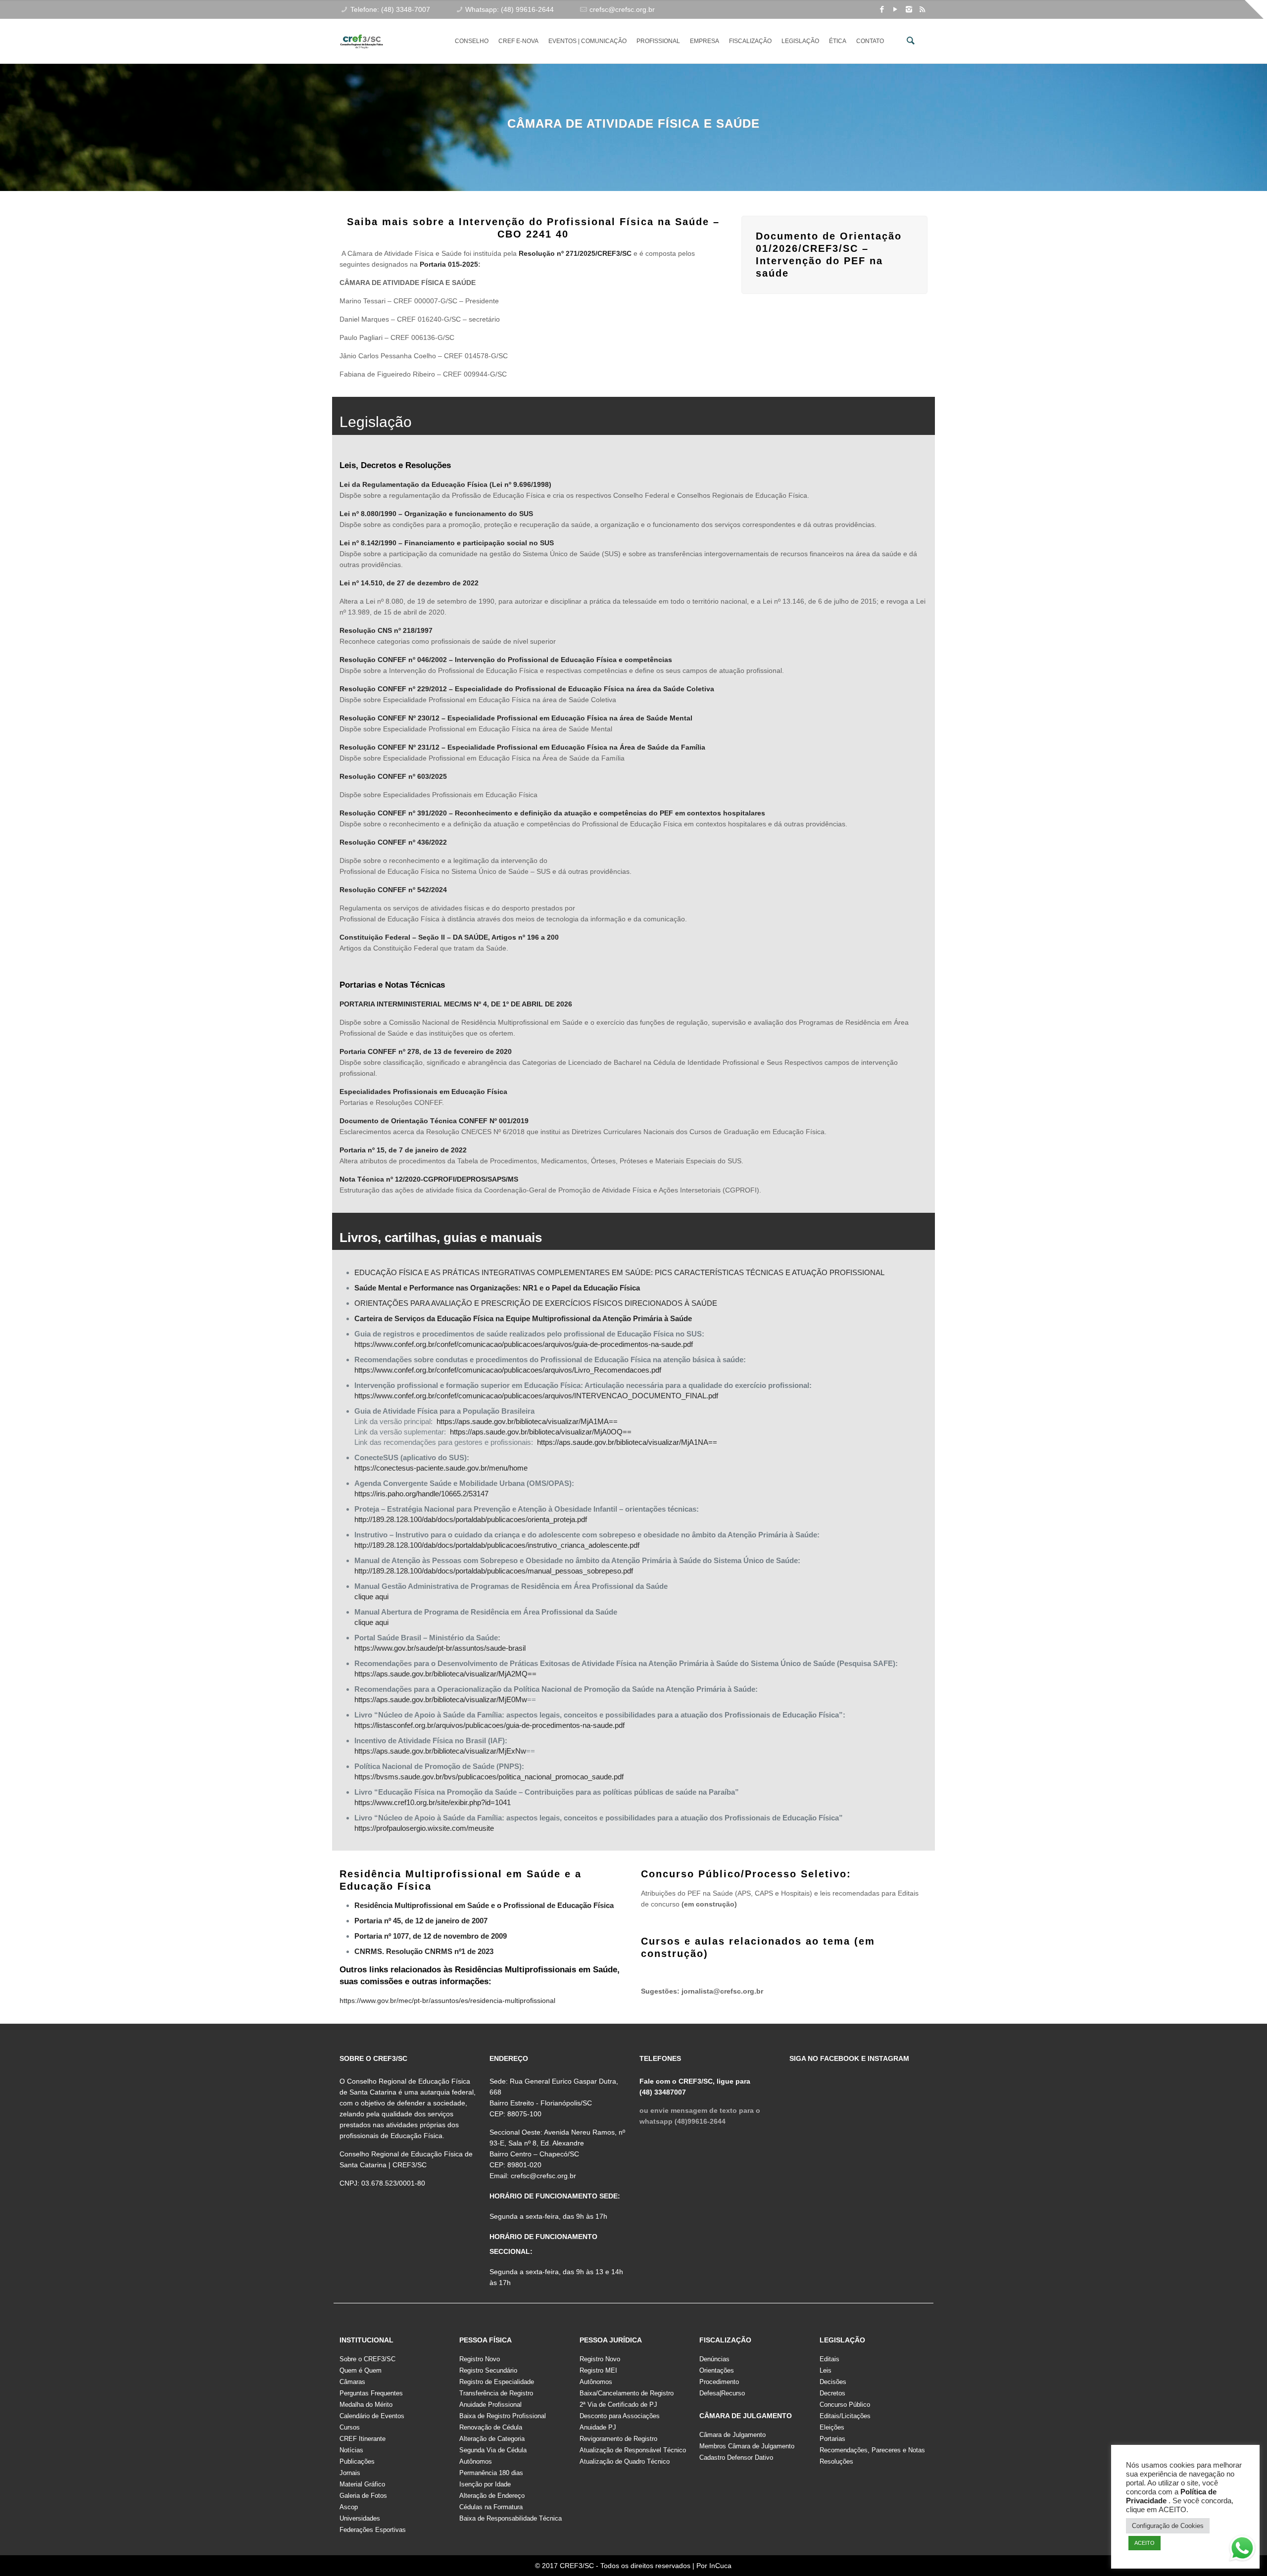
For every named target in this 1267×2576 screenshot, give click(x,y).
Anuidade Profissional (490, 2405)
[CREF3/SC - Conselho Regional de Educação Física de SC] (362, 34)
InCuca (720, 2566)
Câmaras (352, 2382)
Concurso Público (845, 2405)
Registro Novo (480, 2359)
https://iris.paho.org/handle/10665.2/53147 (421, 1494)
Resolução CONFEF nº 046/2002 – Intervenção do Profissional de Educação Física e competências (506, 660)
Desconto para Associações (620, 2416)
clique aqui (371, 1597)
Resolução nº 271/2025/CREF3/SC (575, 253)
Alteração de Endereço (492, 2496)
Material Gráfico (362, 2484)
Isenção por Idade (485, 2484)
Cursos (350, 2427)
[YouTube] (896, 9)
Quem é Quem (361, 2370)
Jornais (350, 2473)
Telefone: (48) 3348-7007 (390, 9)
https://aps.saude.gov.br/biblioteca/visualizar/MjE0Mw (441, 1699)
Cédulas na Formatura (491, 2507)
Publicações (357, 2461)
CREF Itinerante (363, 2439)
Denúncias (714, 2359)
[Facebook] (882, 9)
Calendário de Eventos (372, 2416)
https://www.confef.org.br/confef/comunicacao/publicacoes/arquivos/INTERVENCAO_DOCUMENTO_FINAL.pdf (537, 1396)
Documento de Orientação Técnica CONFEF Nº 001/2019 (434, 1121)
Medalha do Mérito (366, 2405)
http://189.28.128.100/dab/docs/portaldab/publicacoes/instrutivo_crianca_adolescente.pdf (497, 1545)
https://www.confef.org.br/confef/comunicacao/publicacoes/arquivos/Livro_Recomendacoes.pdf (508, 1370)
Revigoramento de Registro (618, 2439)
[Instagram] (909, 9)
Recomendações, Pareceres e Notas (872, 2450)
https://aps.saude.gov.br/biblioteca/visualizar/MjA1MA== (527, 1421)
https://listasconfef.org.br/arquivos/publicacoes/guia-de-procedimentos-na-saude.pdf (489, 1725)
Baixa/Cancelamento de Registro (627, 2393)
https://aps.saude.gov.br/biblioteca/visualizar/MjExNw (440, 1751)
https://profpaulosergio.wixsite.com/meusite (424, 1828)
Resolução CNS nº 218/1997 (386, 630)
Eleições (832, 2427)
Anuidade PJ (598, 2427)
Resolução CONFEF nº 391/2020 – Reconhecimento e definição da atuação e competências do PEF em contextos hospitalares (552, 813)
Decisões (833, 2382)
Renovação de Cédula (491, 2427)
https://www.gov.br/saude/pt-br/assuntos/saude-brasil (440, 1648)
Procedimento (719, 2382)
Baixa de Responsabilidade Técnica (511, 2518)
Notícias (351, 2450)
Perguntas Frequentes (371, 2393)
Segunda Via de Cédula (493, 2450)
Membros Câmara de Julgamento (747, 2446)
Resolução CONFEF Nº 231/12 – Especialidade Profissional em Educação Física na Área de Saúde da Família (522, 747)
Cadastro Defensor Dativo (736, 2457)
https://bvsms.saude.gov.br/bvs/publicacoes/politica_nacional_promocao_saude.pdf (489, 1777)
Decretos (832, 2393)
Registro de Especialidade (497, 2382)
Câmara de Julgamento (732, 2435)
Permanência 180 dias (491, 2473)
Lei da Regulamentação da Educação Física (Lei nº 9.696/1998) (445, 484)
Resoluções (836, 2461)
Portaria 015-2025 (449, 264)
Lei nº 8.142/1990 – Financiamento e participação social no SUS (447, 543)
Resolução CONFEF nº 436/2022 (393, 842)
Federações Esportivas (373, 2530)
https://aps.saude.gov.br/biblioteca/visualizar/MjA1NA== (627, 1442)
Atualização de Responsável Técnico (633, 2450)
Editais (829, 2359)
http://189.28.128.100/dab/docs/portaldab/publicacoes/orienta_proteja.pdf (471, 1519)
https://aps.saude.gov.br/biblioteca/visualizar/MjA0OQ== (541, 1432)
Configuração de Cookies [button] (1168, 2526)
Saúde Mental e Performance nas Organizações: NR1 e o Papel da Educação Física (497, 1288)
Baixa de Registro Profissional (503, 2416)
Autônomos (476, 2461)
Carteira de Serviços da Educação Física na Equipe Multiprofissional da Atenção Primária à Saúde (523, 1318)
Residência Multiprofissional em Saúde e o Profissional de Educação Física (484, 1905)
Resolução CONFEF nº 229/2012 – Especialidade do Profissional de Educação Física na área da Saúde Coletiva (527, 689)
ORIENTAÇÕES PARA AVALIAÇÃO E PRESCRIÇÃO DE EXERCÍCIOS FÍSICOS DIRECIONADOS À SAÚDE (536, 1303)
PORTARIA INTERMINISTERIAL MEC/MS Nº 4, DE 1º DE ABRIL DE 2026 (456, 1004)
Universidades (360, 2518)
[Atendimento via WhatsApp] (1242, 2550)
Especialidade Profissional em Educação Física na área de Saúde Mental (570, 718)
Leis (826, 2370)
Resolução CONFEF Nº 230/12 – (393, 718)
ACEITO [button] (1145, 2543)
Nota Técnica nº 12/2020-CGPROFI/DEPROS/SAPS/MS (429, 1179)
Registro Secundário (488, 2370)
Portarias (832, 2439)
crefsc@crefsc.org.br (622, 9)
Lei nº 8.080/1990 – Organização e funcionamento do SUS (436, 514)
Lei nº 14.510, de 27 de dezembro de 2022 (409, 583)
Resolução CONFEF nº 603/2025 (393, 776)
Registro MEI (598, 2370)
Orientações (717, 2370)
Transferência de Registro (496, 2393)
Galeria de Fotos (363, 2496)
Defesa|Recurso (722, 2393)
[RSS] (922, 9)
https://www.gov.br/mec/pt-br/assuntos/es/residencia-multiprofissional (447, 2001)
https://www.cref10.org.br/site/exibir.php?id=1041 (433, 1802)
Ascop (349, 2507)
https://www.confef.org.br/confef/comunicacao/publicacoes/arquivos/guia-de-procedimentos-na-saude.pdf (524, 1344)
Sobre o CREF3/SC (367, 2359)
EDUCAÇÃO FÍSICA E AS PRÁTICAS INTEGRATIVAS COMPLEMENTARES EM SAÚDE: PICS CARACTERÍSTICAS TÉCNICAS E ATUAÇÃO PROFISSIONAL (619, 1272)
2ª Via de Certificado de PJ (618, 2405)
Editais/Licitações (845, 2416)
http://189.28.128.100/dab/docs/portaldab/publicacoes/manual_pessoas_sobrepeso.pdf (494, 1571)
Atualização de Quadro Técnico (625, 2461)
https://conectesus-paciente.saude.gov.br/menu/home (441, 1468)
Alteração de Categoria (492, 2439)
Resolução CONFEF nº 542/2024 (393, 890)
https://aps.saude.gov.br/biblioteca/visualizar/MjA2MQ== (445, 1674)
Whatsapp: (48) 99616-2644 (510, 9)
